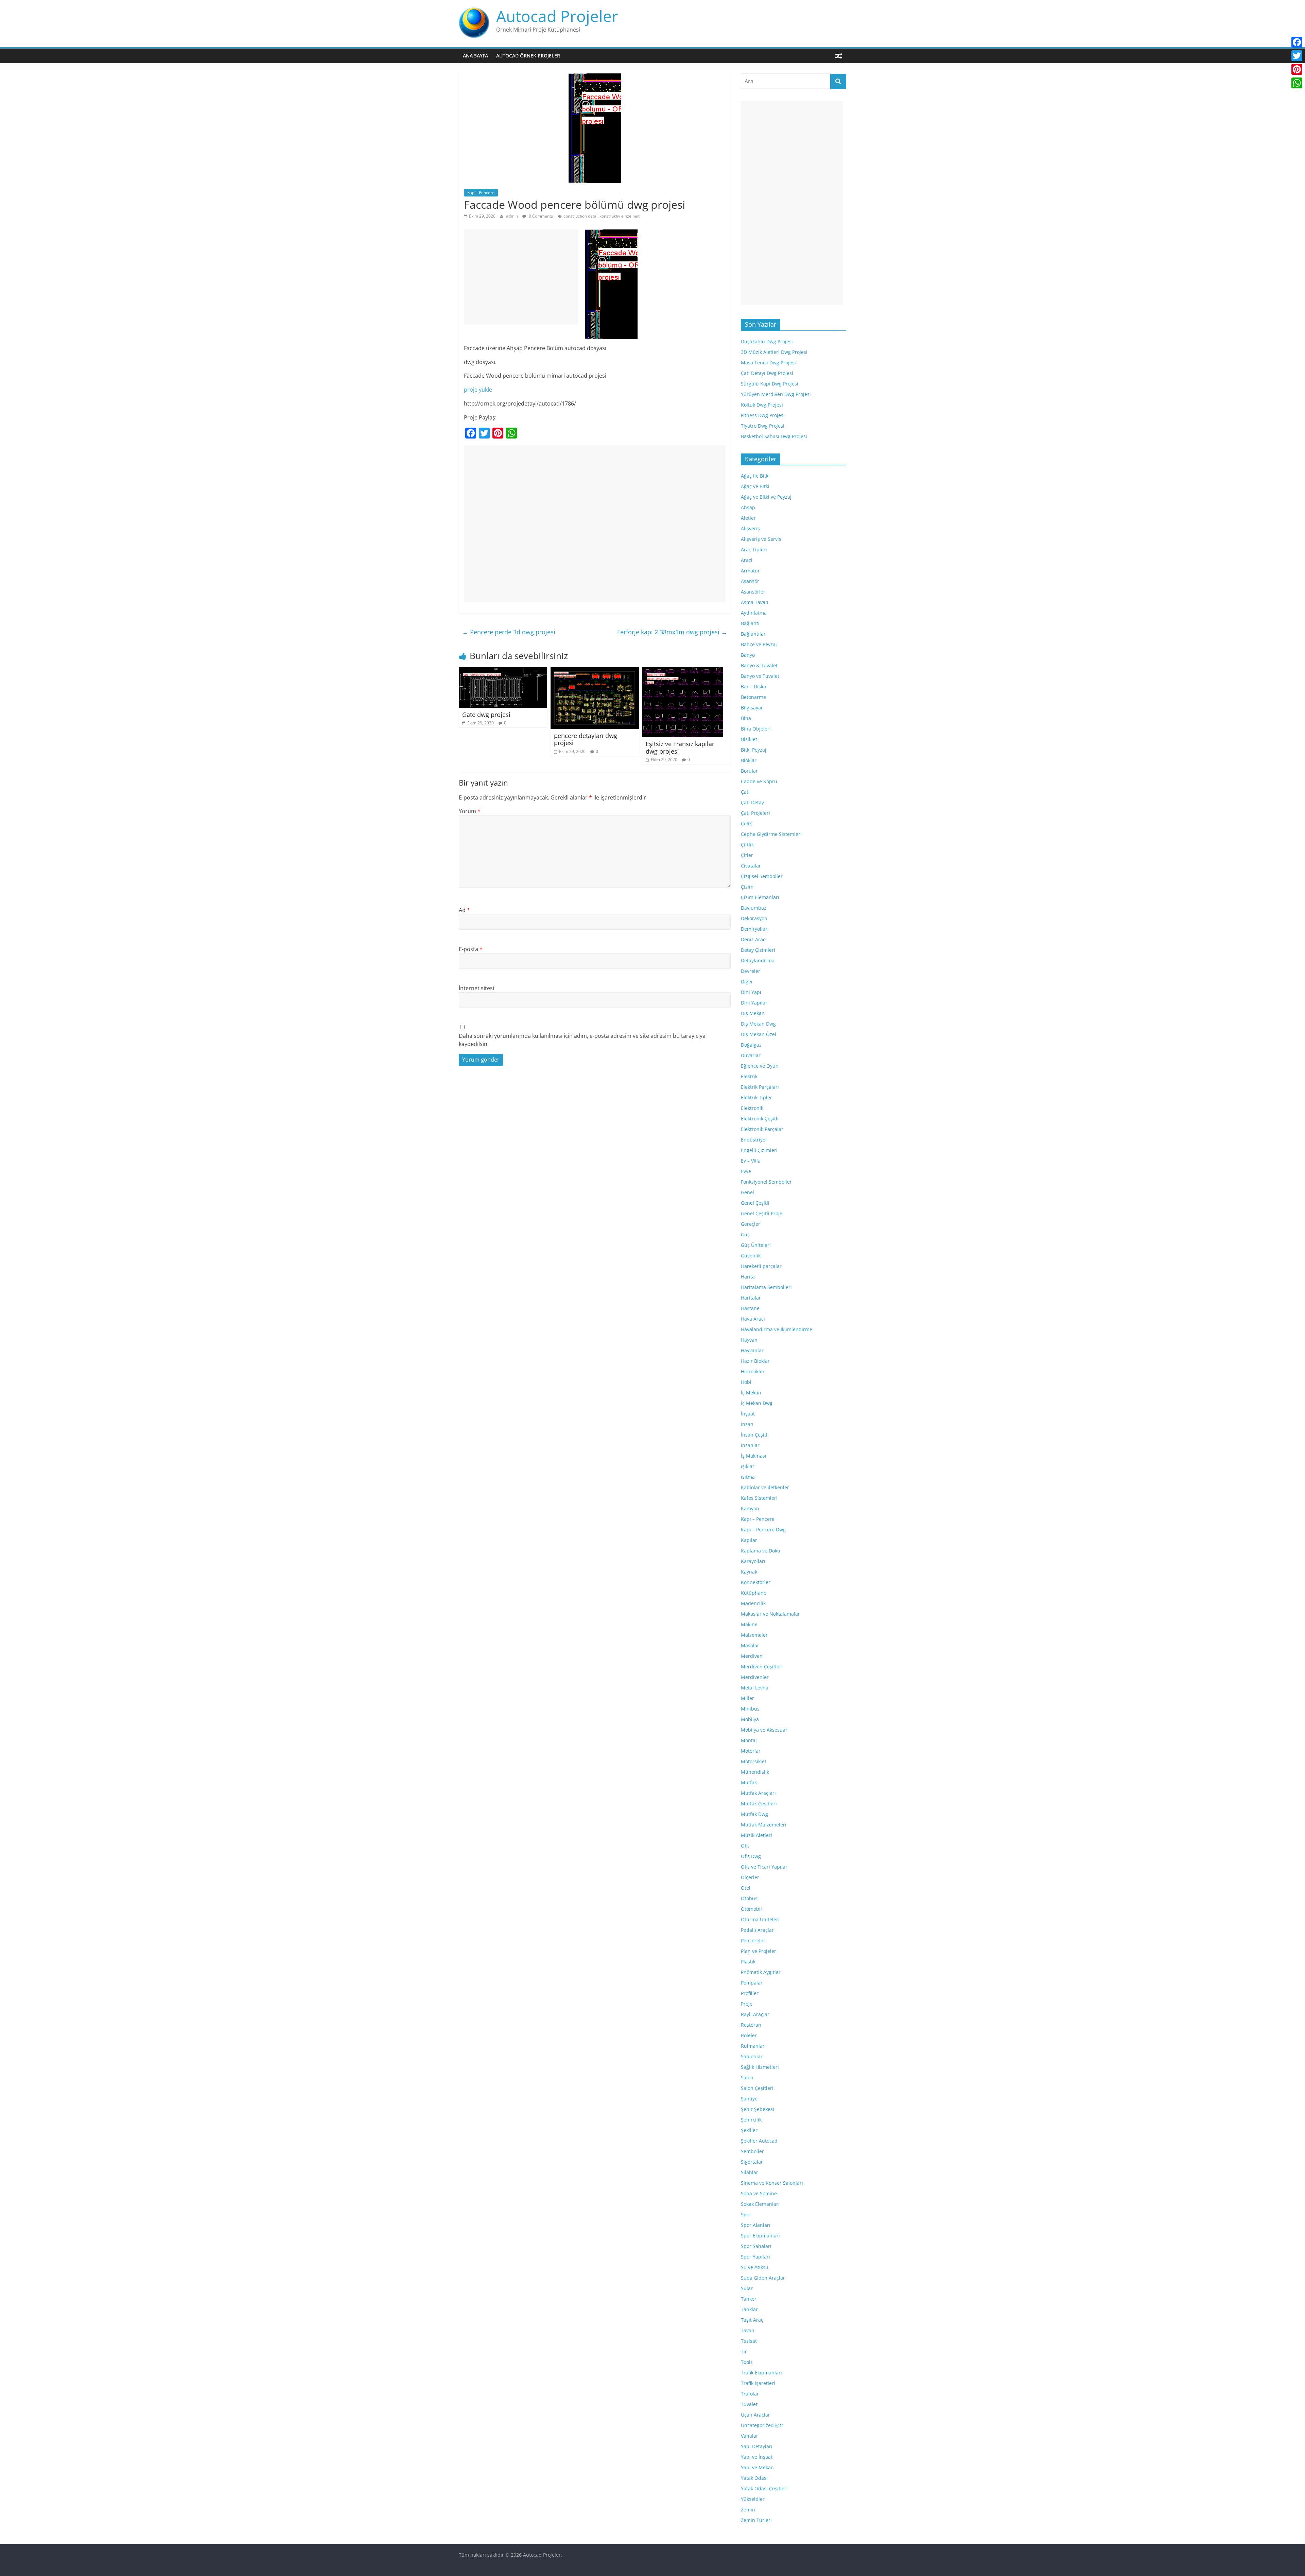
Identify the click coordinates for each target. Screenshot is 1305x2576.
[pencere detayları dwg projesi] (595, 671)
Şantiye (749, 2099)
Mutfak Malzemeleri (764, 1825)
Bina (746, 718)
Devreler (751, 971)
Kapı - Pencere (481, 193)
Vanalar (750, 2436)
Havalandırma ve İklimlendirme (777, 1329)
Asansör (750, 581)
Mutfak (749, 1782)
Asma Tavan (755, 602)
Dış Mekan (753, 1013)
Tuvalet (749, 2404)
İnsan (747, 1424)
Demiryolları (755, 929)
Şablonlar (752, 2056)
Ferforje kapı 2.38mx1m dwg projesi (672, 632)
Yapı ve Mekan (757, 2467)
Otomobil (751, 1909)
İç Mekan (751, 1393)
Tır (744, 2351)
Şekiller (749, 2130)
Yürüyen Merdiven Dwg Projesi (776, 394)
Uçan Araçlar (755, 2415)
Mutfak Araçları (758, 1793)
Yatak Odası (754, 2478)
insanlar (750, 1445)
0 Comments (540, 216)
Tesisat (749, 2341)
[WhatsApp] (1297, 83)
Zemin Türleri (756, 2520)
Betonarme (753, 697)
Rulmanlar (753, 2046)
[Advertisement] (521, 277)
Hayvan (749, 1340)
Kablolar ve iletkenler (765, 1487)
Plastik (748, 1962)
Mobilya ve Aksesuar (764, 1730)
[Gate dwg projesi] (503, 671)
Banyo (748, 655)
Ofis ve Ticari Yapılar (764, 1867)
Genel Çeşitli (755, 1203)
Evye (746, 1171)
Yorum (470, 811)
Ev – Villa (751, 1161)
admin (512, 216)
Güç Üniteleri (756, 1245)
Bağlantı (750, 623)
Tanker (749, 2299)
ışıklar (748, 1466)
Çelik (746, 823)
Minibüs (750, 1709)
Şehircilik (751, 2120)
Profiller (750, 1993)
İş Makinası (754, 1456)
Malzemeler (754, 1635)
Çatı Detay (752, 802)
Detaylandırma (758, 960)
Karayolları (753, 1561)
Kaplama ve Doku (761, 1551)
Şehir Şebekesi (758, 2109)
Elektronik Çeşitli (760, 1119)
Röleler (749, 2035)
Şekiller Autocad (759, 2141)
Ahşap (748, 507)
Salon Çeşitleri (757, 2088)
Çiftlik (747, 845)
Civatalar (751, 866)
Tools (747, 2362)
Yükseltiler (753, 2499)
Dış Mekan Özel (759, 1034)
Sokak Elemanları (760, 2204)
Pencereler (753, 1940)
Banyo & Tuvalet (759, 665)
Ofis (745, 1846)
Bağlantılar (753, 634)
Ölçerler (750, 1877)
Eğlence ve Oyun (760, 1066)
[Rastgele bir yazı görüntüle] (839, 56)
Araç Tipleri (754, 549)
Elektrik (749, 1076)
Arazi (747, 560)
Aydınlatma (754, 613)
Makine (749, 1624)
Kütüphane (754, 1593)
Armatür (750, 571)
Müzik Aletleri (756, 1835)
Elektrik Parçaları (760, 1087)
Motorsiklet (754, 1761)
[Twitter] (1297, 56)
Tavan (748, 2330)
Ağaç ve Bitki (755, 486)
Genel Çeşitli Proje (762, 1213)
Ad (464, 910)
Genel (747, 1192)
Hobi (746, 1382)
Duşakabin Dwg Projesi (767, 341)
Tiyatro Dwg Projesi (763, 426)
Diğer (747, 982)
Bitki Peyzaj (754, 750)
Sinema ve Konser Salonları (772, 2183)
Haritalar (751, 1298)
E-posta (471, 949)
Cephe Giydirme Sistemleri (771, 834)
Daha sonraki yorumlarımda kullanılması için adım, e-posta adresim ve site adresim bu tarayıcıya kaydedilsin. (582, 1040)
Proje (747, 2004)
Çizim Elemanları (760, 897)
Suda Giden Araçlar (763, 2278)
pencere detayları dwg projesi (586, 739)
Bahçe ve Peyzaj (759, 644)
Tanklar (749, 2309)
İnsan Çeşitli (755, 1435)
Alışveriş (750, 528)
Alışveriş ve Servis (761, 539)
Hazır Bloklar (755, 1361)
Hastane (750, 1308)
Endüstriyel (754, 1140)
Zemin (748, 2510)
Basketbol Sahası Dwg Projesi (774, 436)
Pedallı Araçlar (757, 1930)
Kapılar (749, 1540)
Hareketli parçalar (761, 1266)
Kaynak (749, 1572)
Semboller (752, 2151)
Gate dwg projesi (486, 715)
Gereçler (751, 1224)
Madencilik (753, 1603)
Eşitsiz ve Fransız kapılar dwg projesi (680, 748)
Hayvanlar (752, 1350)
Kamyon (750, 1508)
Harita (748, 1277)
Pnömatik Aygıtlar (761, 1972)
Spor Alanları (756, 2225)
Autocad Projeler (557, 16)
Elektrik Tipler (756, 1097)
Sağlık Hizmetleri (760, 2067)
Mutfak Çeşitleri (759, 1804)
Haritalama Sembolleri (766, 1287)
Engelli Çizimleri (759, 1150)
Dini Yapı (751, 992)
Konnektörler (756, 1582)
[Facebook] (1297, 42)
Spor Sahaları (756, 2246)
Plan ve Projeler (759, 1951)
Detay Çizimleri (758, 950)
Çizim (747, 887)
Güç (745, 1234)
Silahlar (750, 2172)
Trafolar (750, 2394)
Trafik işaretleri (758, 2383)
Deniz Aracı (754, 939)
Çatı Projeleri (755, 813)
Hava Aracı (753, 1319)
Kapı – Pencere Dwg (763, 1530)
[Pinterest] (1297, 69)
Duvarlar (751, 1055)
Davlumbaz (754, 908)
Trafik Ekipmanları (761, 2373)
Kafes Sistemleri (759, 1498)
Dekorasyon (754, 918)
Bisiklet (749, 739)
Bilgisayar (752, 708)
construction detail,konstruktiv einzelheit (602, 216)
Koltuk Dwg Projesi (762, 405)
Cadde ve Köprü (759, 781)
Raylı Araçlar (755, 2014)
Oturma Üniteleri (760, 1919)
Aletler (748, 518)
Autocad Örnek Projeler (528, 56)
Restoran (751, 2025)
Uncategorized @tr (762, 2425)
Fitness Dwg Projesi (763, 415)
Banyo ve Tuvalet (760, 676)
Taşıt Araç (752, 2320)
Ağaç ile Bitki (755, 476)
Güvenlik (751, 1256)
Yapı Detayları (757, 2446)
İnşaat (748, 1414)
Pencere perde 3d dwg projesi (509, 632)
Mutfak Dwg (754, 1814)
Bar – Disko (753, 686)
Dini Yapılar (754, 1003)
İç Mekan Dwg (757, 1403)
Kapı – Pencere (758, 1519)
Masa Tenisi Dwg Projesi (768, 363)
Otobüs (749, 1898)
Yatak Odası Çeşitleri (764, 2488)
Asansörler (753, 592)
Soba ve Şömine (759, 2193)
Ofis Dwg (751, 1856)
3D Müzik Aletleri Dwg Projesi (774, 352)
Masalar (750, 1645)
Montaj (749, 1740)
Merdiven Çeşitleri (762, 1667)
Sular (747, 2288)
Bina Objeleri (756, 729)
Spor (746, 2214)
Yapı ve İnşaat (757, 2457)
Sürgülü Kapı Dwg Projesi (770, 384)
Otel (746, 1888)
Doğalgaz (751, 1045)
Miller (747, 1698)
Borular (749, 771)
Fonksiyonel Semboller (766, 1182)
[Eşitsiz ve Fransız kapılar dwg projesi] (683, 671)
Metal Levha (755, 1688)
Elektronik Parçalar (762, 1129)
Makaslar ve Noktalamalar (770, 1614)
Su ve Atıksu (755, 2267)
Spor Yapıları (755, 2257)
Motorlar (751, 1751)
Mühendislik (755, 1772)
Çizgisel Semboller (762, 876)
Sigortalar (752, 2162)
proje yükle (478, 390)
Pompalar (752, 1983)
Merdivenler (755, 1677)
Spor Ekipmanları (760, 2236)
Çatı (745, 792)
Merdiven (752, 1656)
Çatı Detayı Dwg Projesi (767, 373)
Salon (747, 2077)
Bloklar (749, 760)
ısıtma (748, 1477)
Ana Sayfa (475, 56)
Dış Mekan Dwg (758, 1024)
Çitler (747, 855)
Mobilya (750, 1719)
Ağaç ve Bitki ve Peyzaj (766, 497)
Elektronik (752, 1108)
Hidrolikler (753, 1371)
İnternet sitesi (476, 988)
